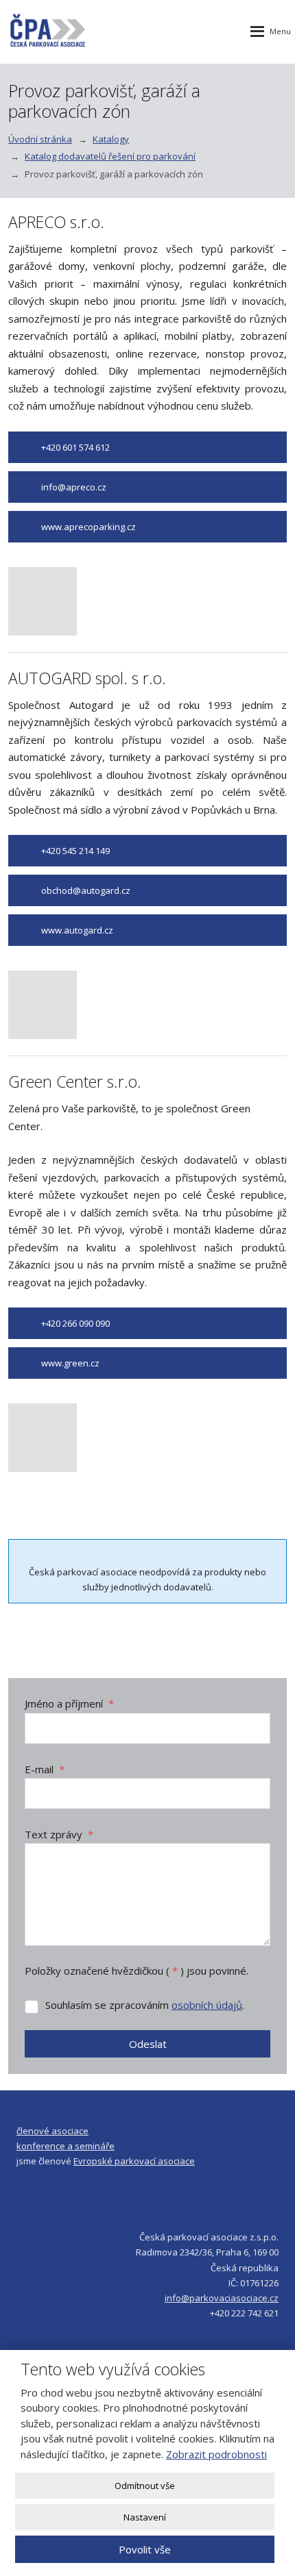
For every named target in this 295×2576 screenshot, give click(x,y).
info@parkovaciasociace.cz (222, 2298)
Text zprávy (59, 1834)
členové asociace (52, 2131)
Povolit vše (145, 2549)
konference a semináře (66, 2146)
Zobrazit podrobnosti (216, 2454)
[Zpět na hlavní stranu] (48, 32)
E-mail (45, 1769)
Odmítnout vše (145, 2486)
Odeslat (148, 2044)
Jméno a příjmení (69, 1703)
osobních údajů (207, 2005)
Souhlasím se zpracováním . (145, 2005)
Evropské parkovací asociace (134, 2161)
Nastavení (145, 2517)
